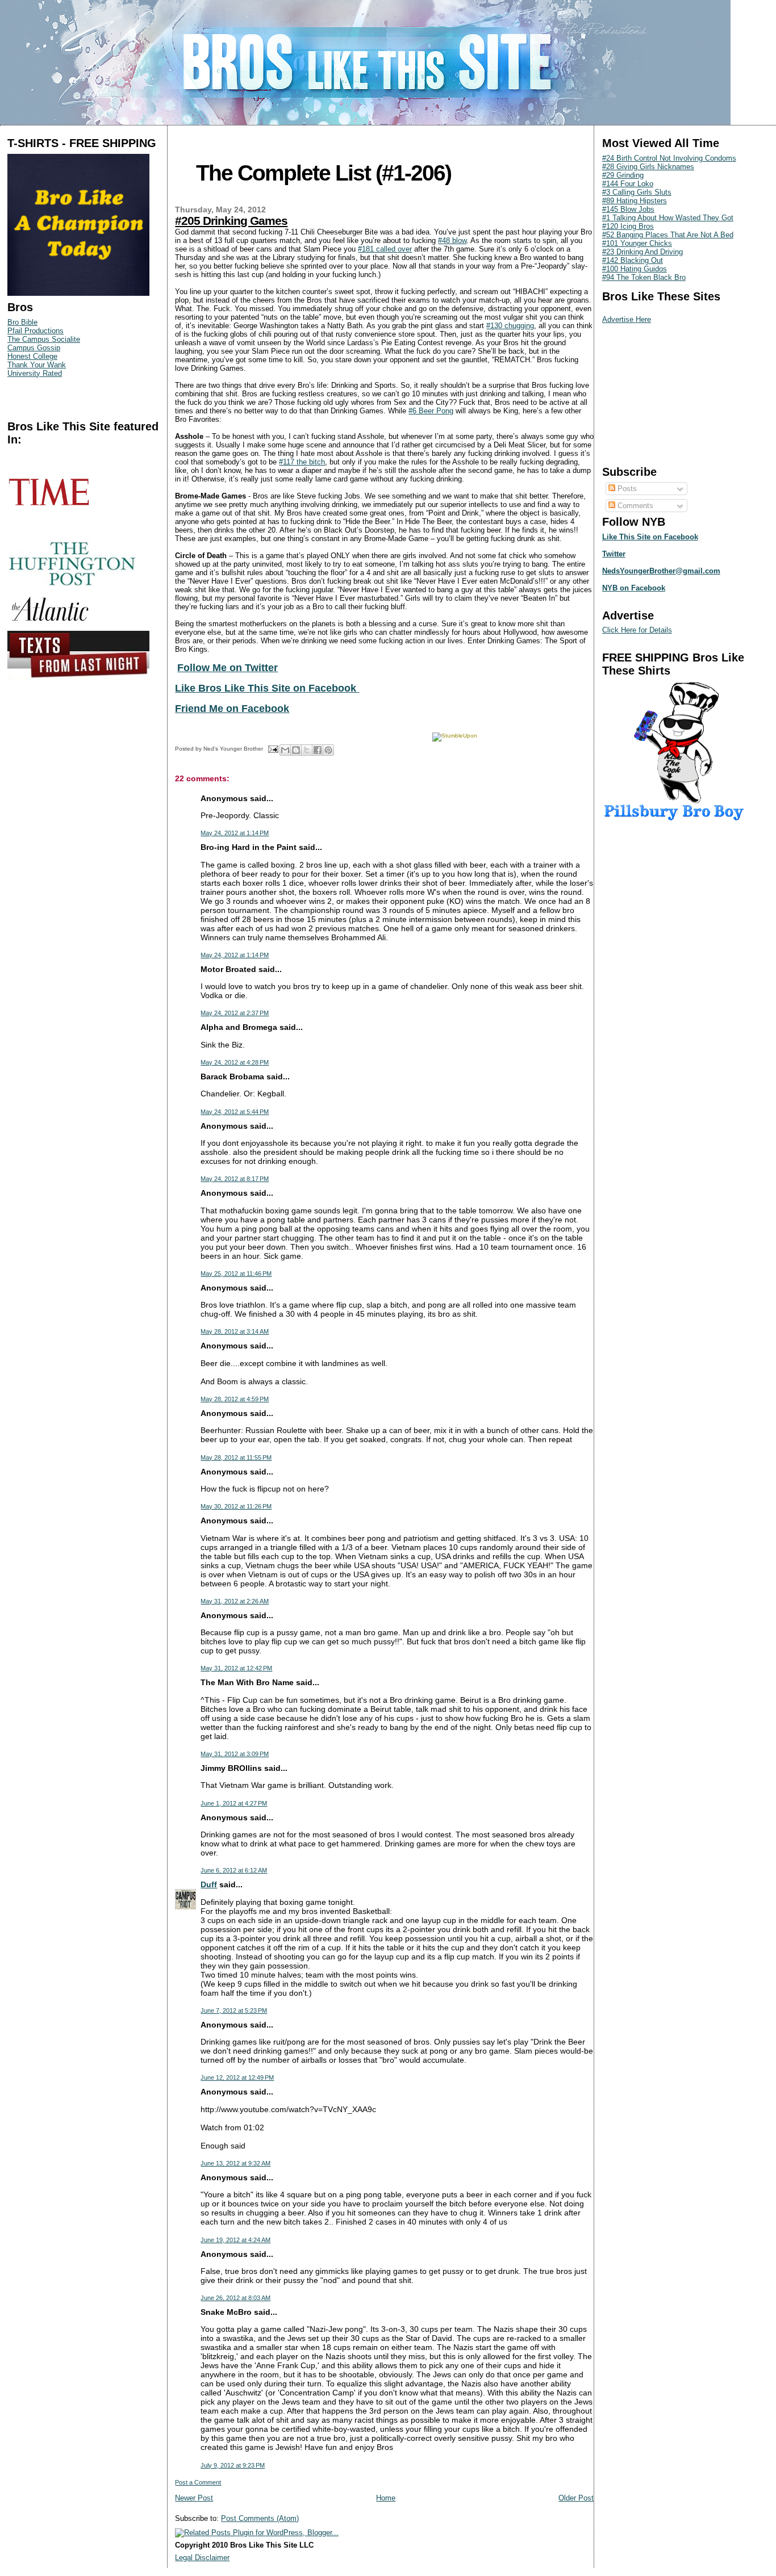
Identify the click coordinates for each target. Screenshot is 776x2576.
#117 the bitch (302, 462)
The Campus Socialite (44, 339)
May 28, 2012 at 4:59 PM (235, 1399)
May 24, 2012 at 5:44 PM (235, 1112)
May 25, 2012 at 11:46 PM (236, 1274)
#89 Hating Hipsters (635, 201)
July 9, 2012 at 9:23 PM (233, 2465)
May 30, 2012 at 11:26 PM (236, 1506)
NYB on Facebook (634, 588)
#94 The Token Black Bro (644, 277)
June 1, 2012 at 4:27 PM (234, 1803)
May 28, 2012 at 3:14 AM (235, 1331)
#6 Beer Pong (431, 411)
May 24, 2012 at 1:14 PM (235, 833)
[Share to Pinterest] (328, 750)
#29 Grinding (623, 175)
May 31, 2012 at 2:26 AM (235, 1601)
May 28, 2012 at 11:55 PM (236, 1457)
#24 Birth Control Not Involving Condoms (669, 158)
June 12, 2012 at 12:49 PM (237, 2077)
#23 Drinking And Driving (643, 252)
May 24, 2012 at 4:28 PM (235, 1062)
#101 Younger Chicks (637, 243)
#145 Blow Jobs (628, 209)
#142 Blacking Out (633, 260)
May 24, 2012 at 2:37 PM (235, 1013)
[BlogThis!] (296, 750)
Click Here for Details (637, 630)
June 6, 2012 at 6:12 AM (234, 1870)
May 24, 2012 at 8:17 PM (235, 1179)
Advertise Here (627, 319)
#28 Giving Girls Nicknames (648, 167)
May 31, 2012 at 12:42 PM (236, 1668)
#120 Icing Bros (628, 226)
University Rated (35, 373)
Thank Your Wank (37, 365)
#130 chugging (510, 326)
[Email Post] (272, 749)
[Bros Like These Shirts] (78, 293)
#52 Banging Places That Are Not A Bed (668, 235)
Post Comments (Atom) (260, 2518)
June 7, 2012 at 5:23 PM (234, 2010)
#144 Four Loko (628, 184)
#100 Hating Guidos (635, 269)
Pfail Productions (36, 331)
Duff (209, 1884)
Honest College (32, 356)
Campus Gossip (34, 348)
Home (386, 2498)
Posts (626, 489)
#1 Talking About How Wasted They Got (668, 218)
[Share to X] (307, 750)
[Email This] (285, 750)
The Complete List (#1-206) (324, 173)
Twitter (614, 554)
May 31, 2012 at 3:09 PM (235, 1754)
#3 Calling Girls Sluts (637, 192)
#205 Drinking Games (231, 221)
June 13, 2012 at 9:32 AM (235, 2163)
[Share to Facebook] (318, 750)
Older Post (576, 2498)
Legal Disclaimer (202, 2558)
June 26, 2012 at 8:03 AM (235, 2298)
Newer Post (194, 2498)
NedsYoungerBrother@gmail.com (661, 571)
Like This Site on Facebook (650, 537)
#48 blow (452, 240)
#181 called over (385, 249)
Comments (634, 506)
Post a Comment (198, 2482)
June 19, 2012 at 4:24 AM (235, 2240)
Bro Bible (22, 322)
